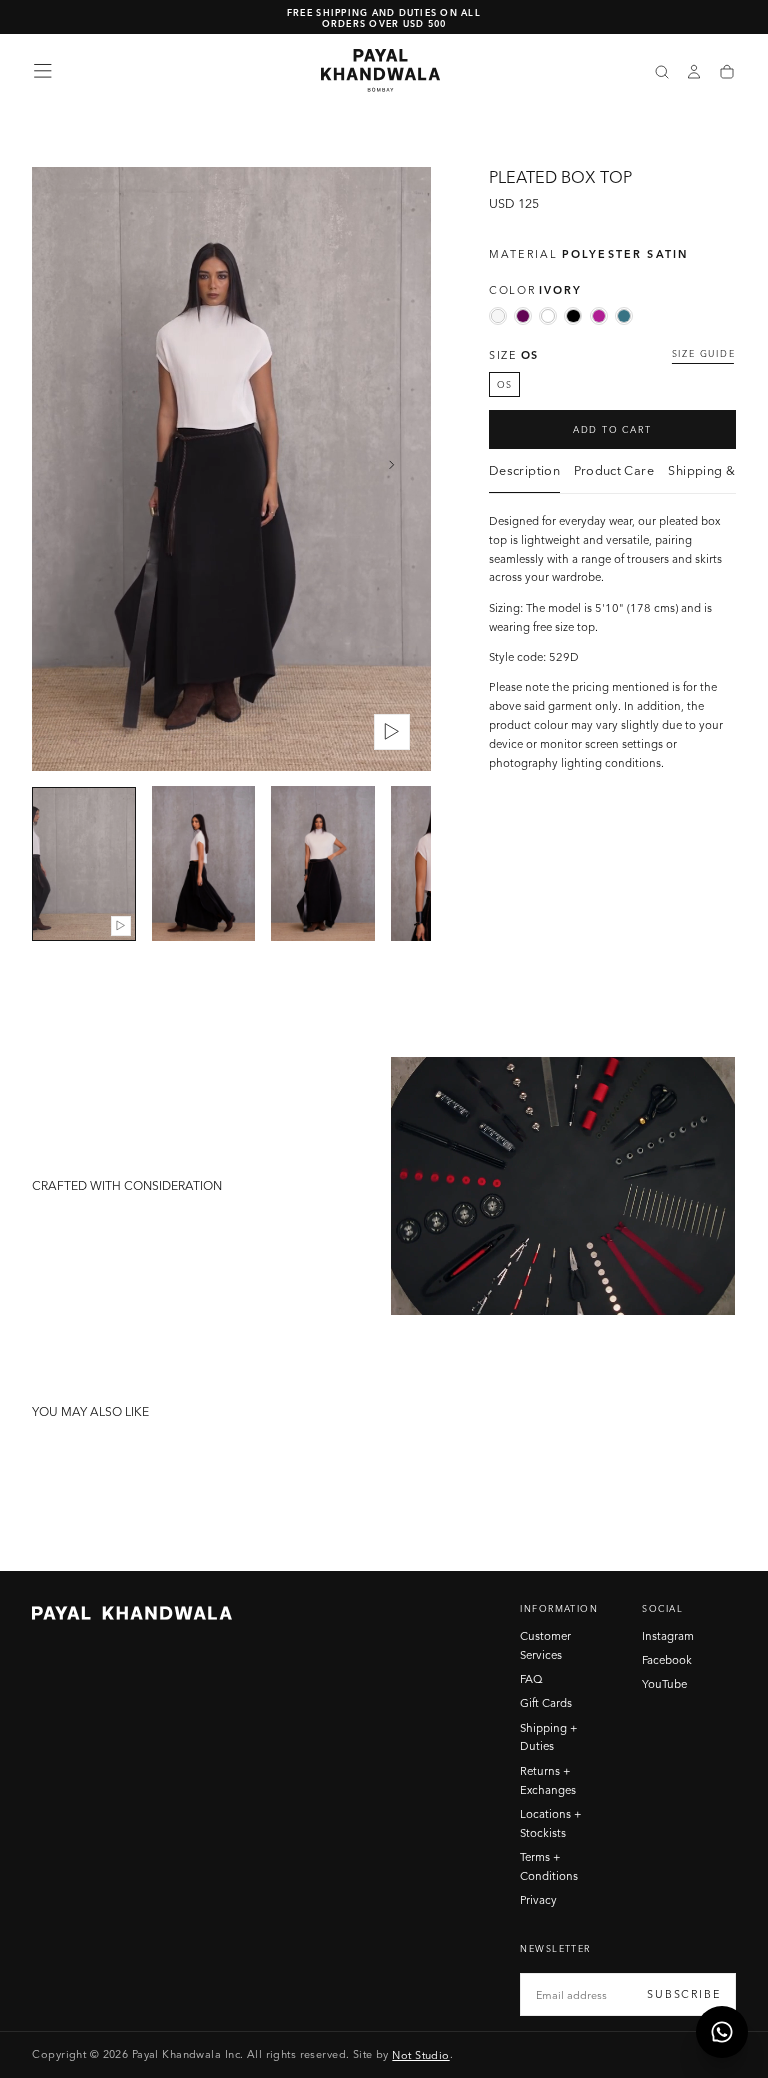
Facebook (667, 1660)
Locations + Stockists (551, 1823)
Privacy (538, 1900)
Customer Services (545, 1645)
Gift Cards (546, 1703)
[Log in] (694, 73)
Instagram (668, 1636)
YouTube (664, 1684)
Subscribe (683, 1994)
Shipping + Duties (549, 1737)
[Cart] (727, 73)
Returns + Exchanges (548, 1780)
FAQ (531, 1679)
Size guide (704, 353)
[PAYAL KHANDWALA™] (132, 1613)
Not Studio (420, 2054)
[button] (43, 71)
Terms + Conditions (549, 1866)
